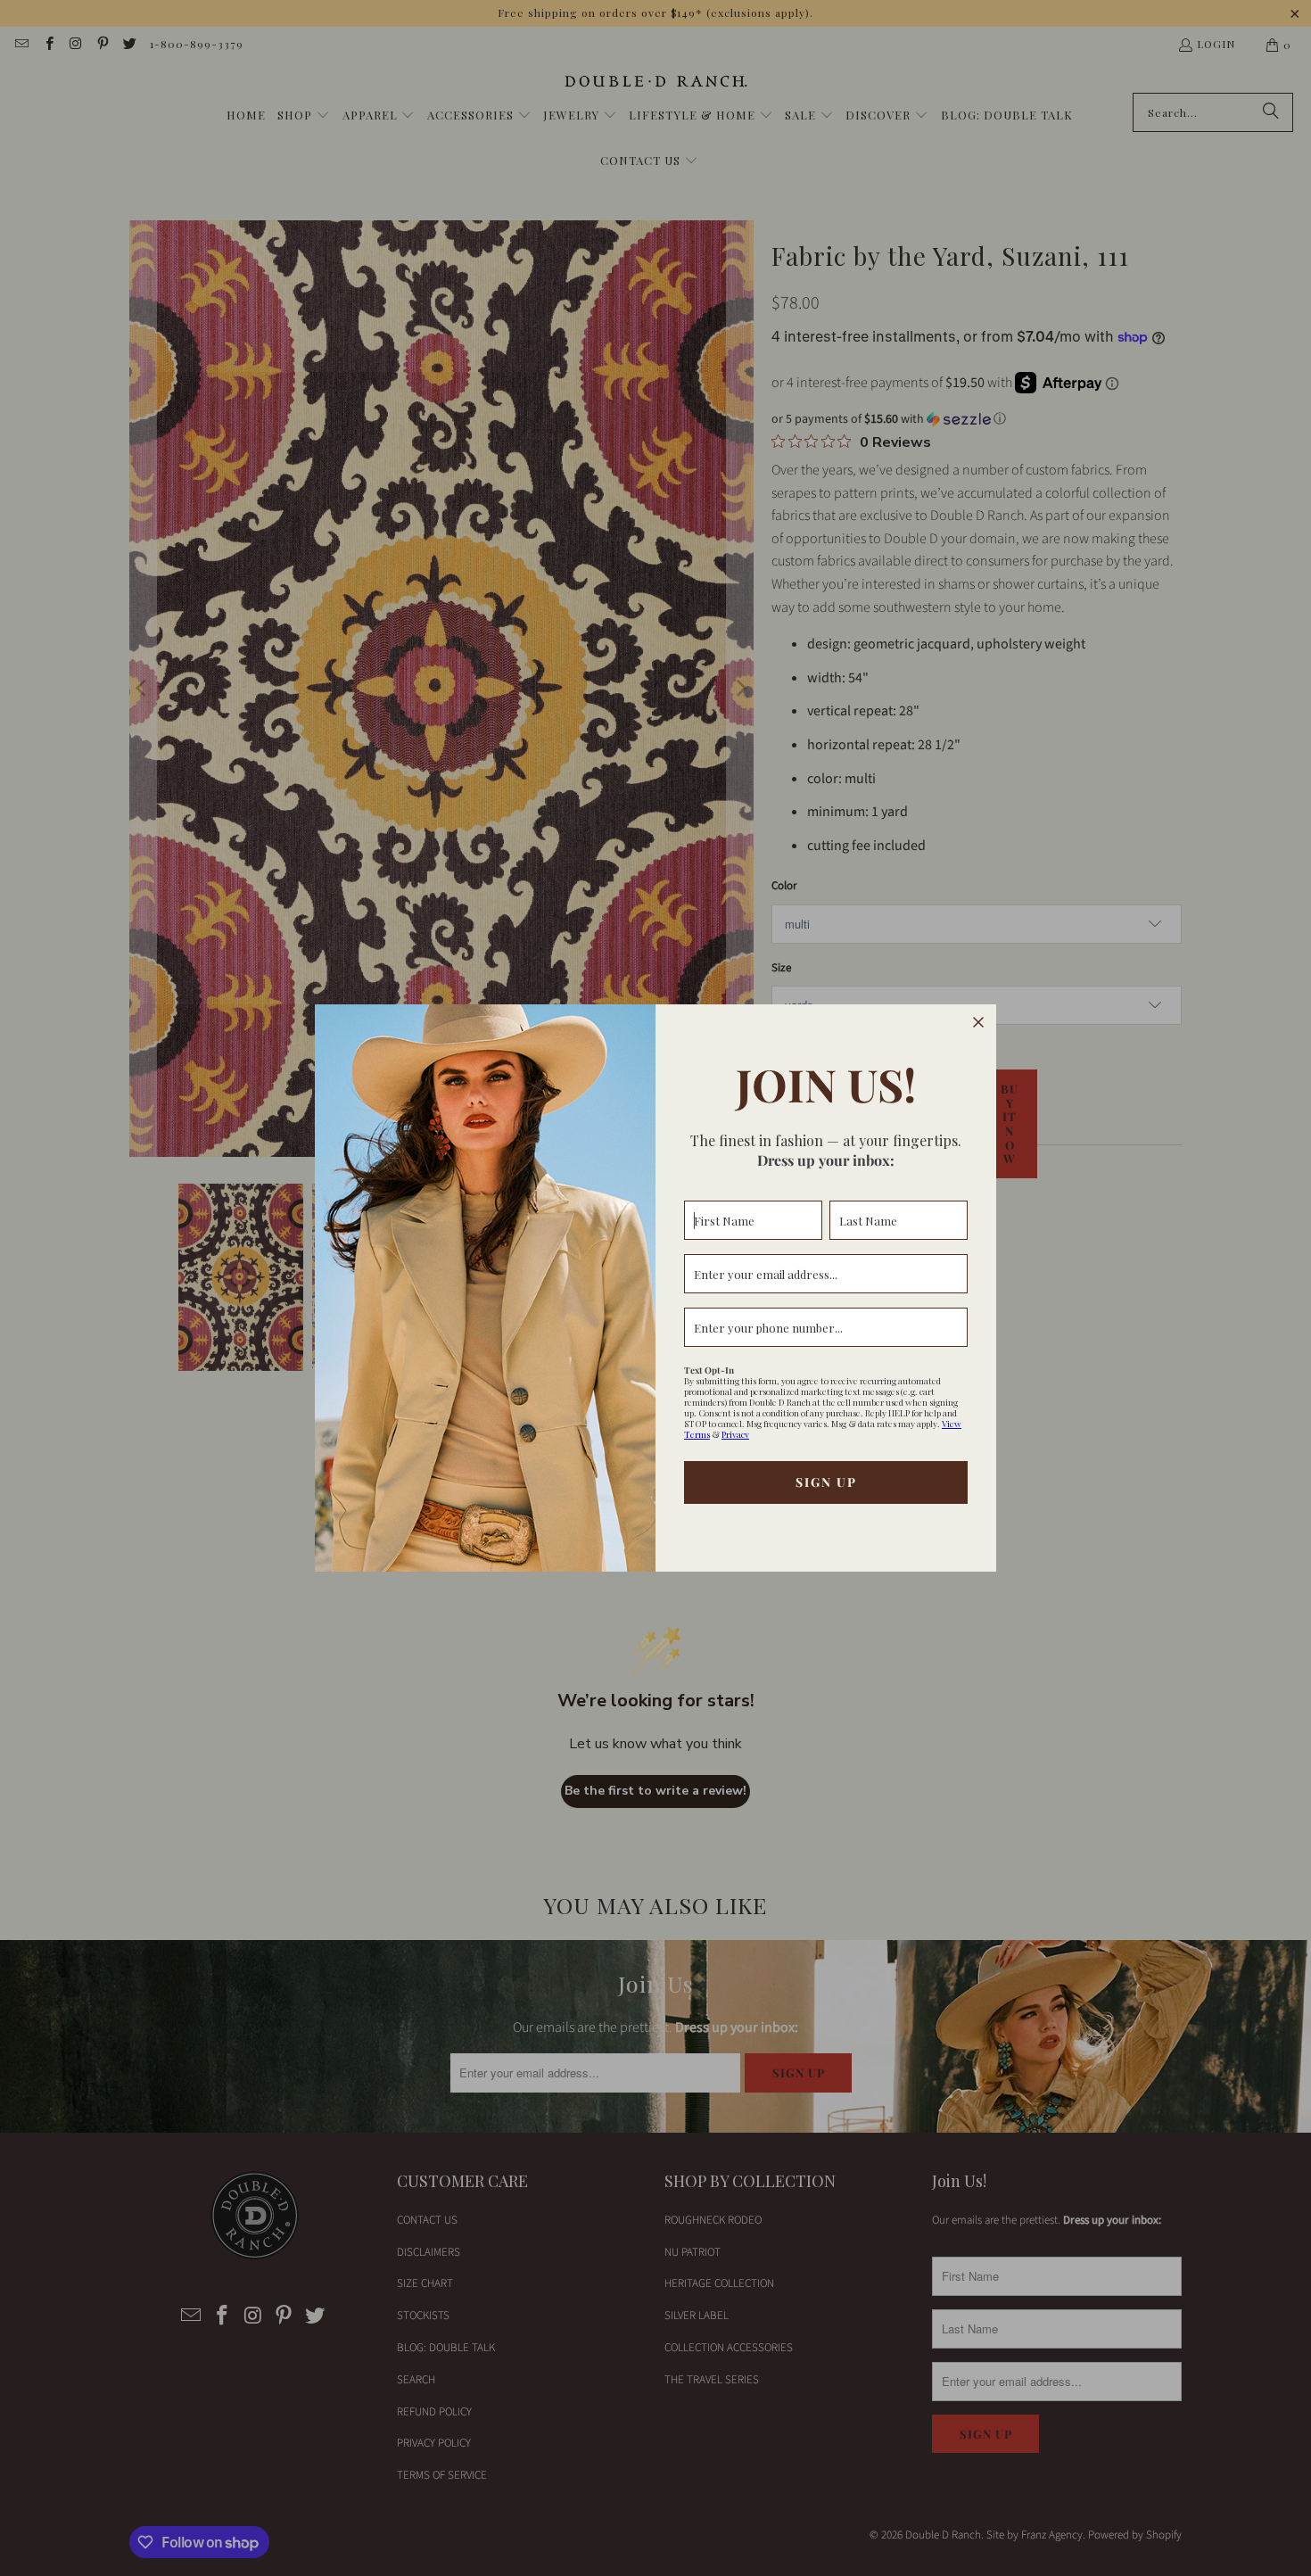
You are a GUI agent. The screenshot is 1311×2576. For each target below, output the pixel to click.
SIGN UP (826, 1482)
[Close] (978, 1022)
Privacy (735, 1434)
